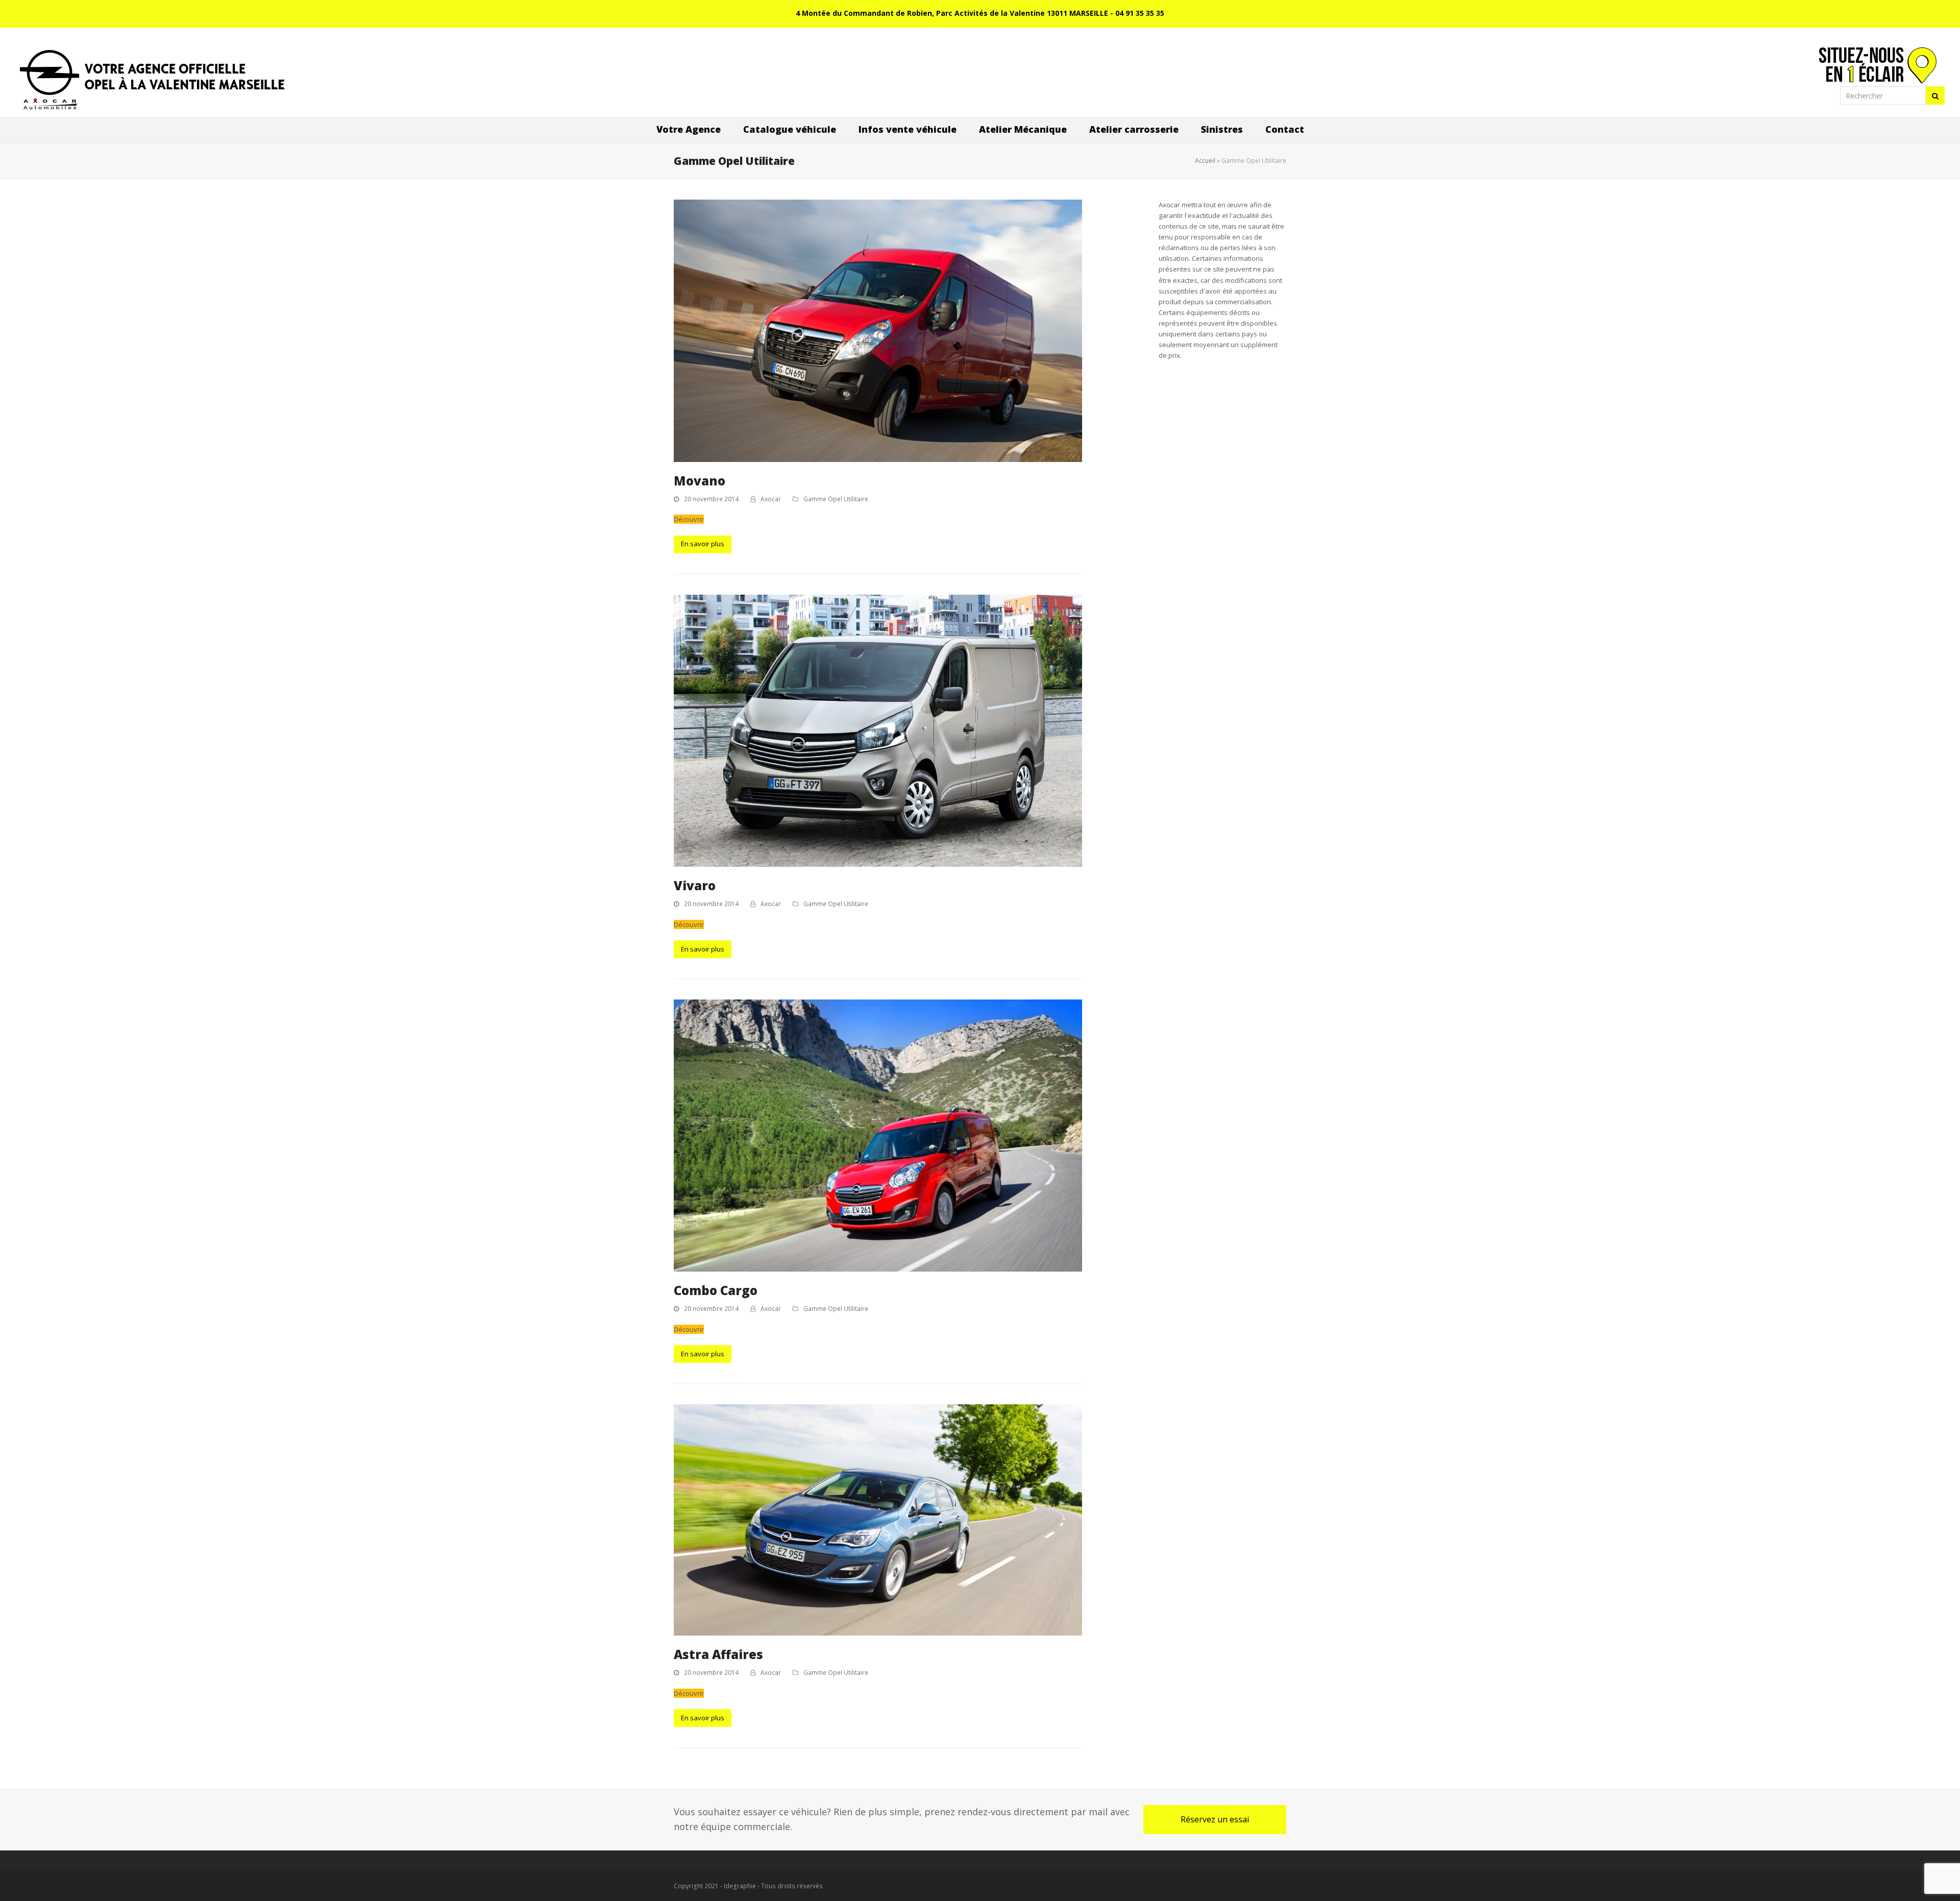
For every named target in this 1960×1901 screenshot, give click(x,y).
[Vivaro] (878, 730)
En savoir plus (703, 544)
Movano (700, 481)
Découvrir (689, 519)
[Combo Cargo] (878, 1135)
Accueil (1205, 161)
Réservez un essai (1215, 1819)
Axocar (771, 499)
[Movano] (878, 330)
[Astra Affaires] (878, 1519)
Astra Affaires (718, 1654)
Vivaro (695, 885)
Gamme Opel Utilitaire (836, 499)
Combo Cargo (716, 1290)
